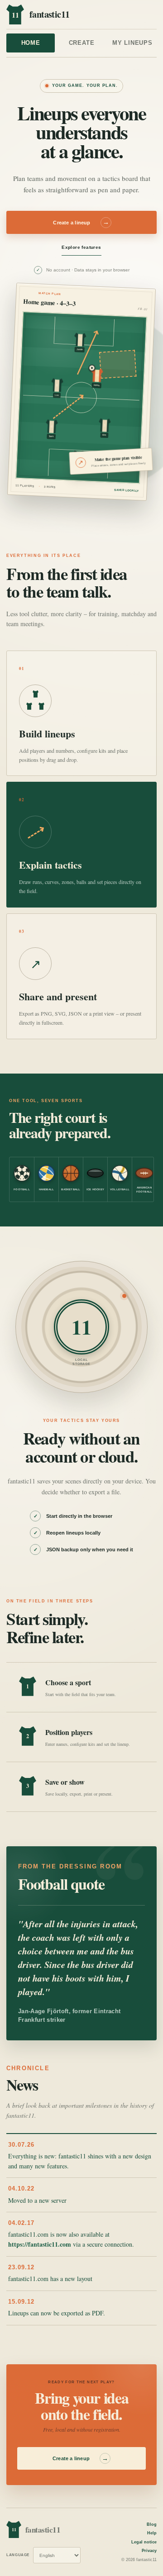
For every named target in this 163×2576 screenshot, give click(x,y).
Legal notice (144, 2542)
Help (152, 2533)
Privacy (149, 2551)
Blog (152, 2524)
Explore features (81, 247)
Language (18, 2555)
